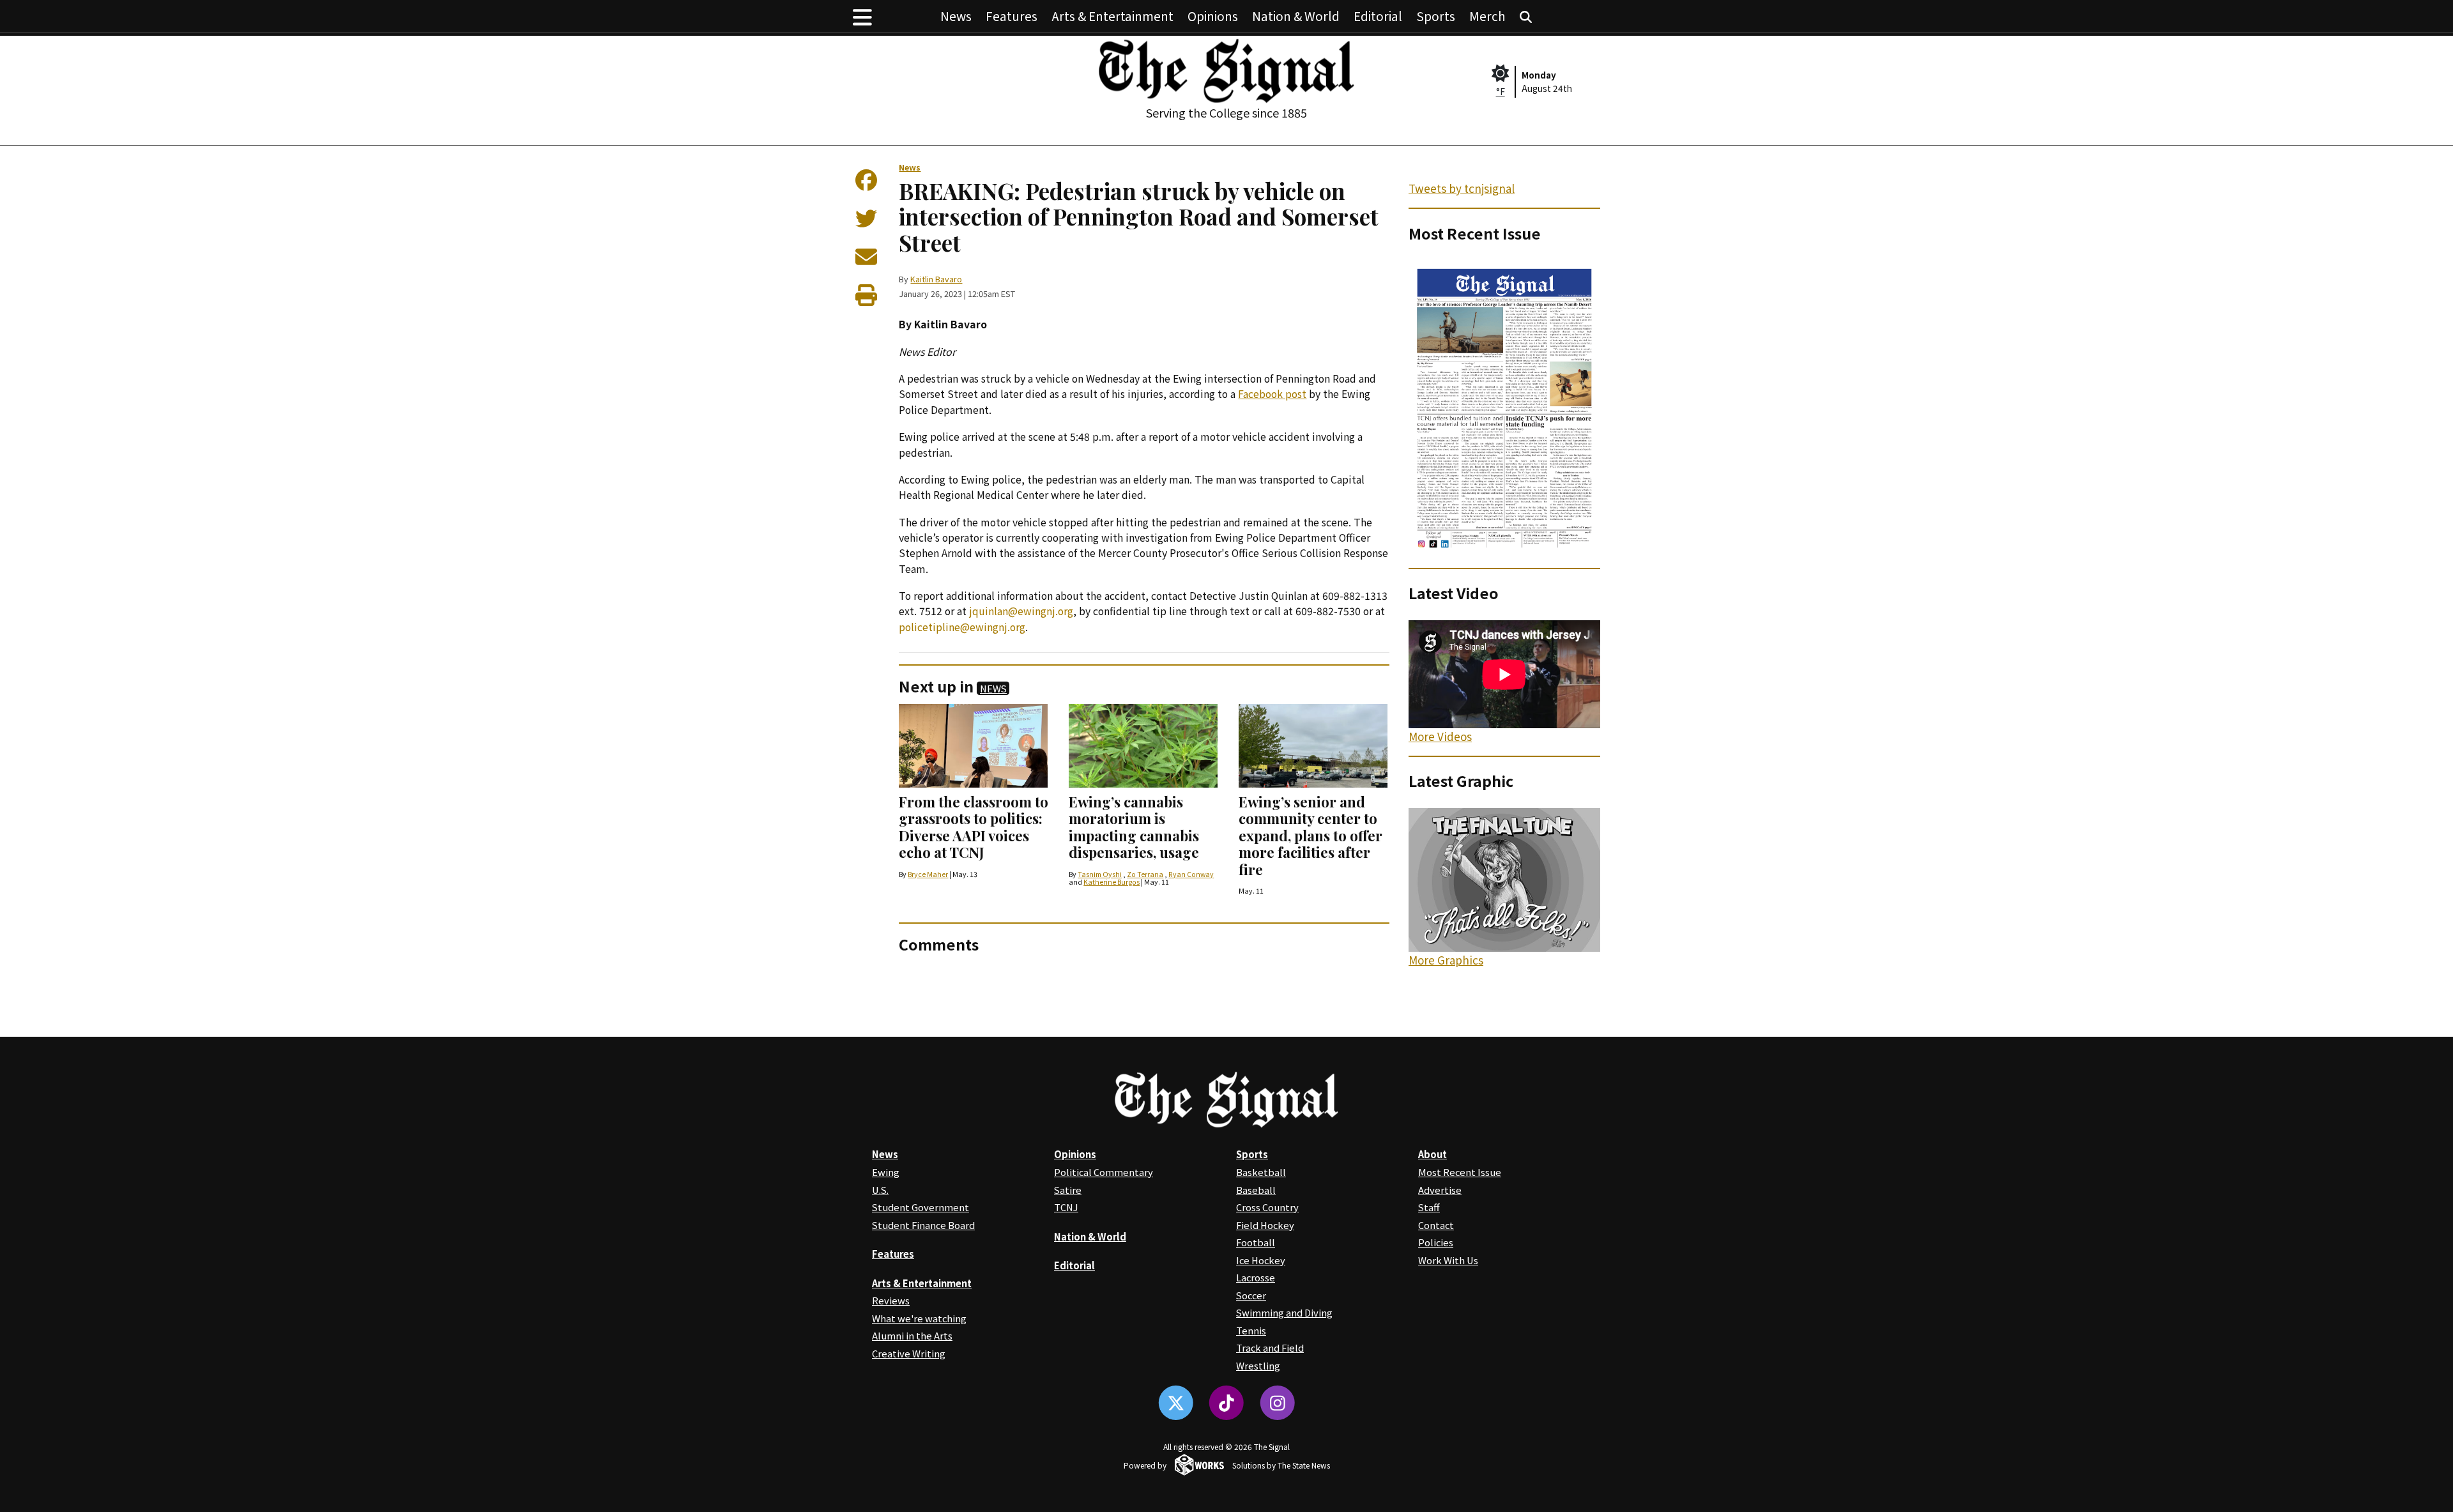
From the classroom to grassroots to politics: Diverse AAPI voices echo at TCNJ (974, 827)
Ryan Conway (1191, 874)
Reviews (891, 1300)
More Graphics (1446, 960)
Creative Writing (909, 1353)
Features (1012, 16)
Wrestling (1258, 1365)
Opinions (1213, 16)
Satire (1068, 1190)
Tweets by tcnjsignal (1462, 188)
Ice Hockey (1261, 1260)
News (956, 16)
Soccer (1251, 1295)
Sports (1436, 16)
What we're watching (919, 1318)
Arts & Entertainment (1112, 16)
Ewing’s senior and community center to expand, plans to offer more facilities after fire (1311, 836)
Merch (1487, 16)
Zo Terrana (1145, 874)
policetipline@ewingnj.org (962, 627)
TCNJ (1066, 1207)
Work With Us (1448, 1260)
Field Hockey (1265, 1225)
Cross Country (1267, 1207)
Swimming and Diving (1284, 1312)
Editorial (1378, 16)
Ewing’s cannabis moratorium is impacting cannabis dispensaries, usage (1134, 827)
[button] (862, 16)
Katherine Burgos (1112, 882)
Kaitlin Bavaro (936, 279)
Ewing (886, 1172)
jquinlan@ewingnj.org (1021, 611)
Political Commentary (1104, 1172)
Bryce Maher (928, 874)
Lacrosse (1256, 1277)
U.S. (880, 1190)
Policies (1436, 1242)
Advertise (1440, 1190)
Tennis (1251, 1330)
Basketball (1261, 1172)
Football (1256, 1242)
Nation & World (1296, 16)
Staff (1429, 1207)
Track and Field (1270, 1348)
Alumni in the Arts (912, 1335)
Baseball (1256, 1190)
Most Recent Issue (1460, 1172)
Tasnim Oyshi (1100, 874)
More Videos (1440, 736)
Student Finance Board (923, 1225)
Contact (1436, 1225)
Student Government (921, 1207)
